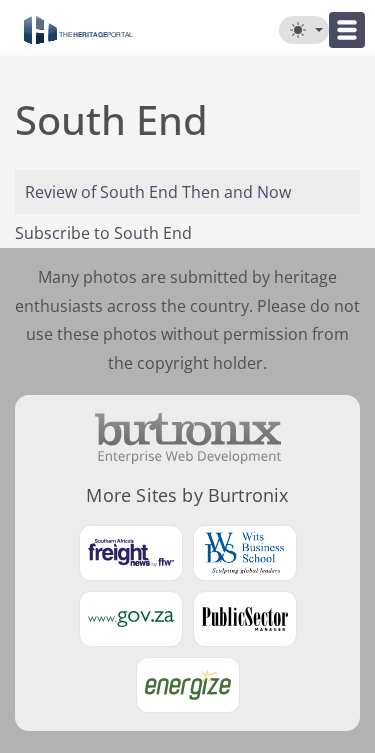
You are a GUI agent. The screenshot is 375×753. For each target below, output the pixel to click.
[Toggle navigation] (347, 30)
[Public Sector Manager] (245, 619)
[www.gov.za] (131, 619)
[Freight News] (131, 553)
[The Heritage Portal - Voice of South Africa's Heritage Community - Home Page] (78, 30)
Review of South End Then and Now (158, 192)
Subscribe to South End (103, 233)
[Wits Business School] (245, 553)
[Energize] (188, 685)
